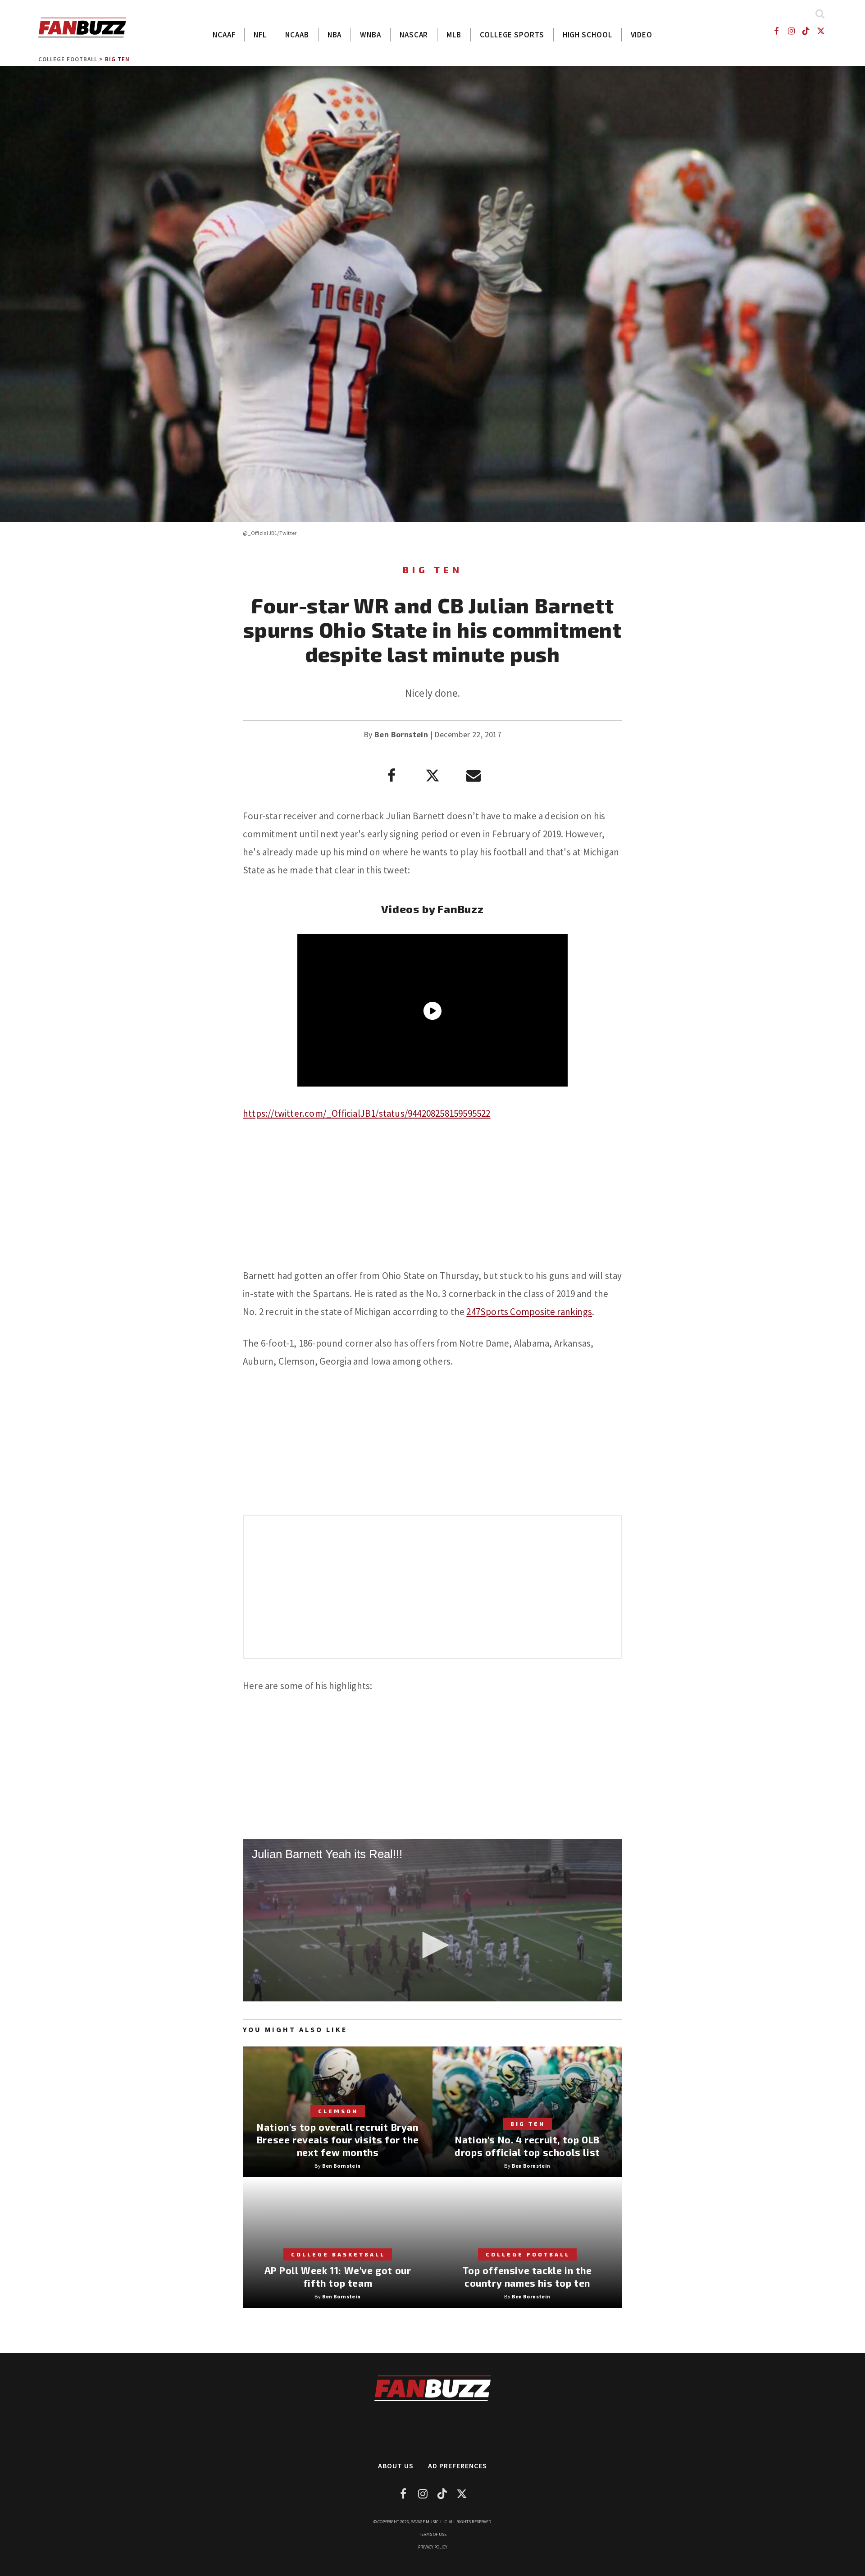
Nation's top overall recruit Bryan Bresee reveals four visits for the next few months (338, 2140)
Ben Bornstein (401, 734)
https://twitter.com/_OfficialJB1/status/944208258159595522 (367, 1113)
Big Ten (117, 59)
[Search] (820, 14)
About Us (396, 2466)
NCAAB (297, 35)
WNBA (371, 35)
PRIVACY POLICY (433, 2547)
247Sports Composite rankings (529, 1312)
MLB (454, 35)
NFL (260, 35)
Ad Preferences (458, 2466)
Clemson (338, 2111)
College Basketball (338, 2254)
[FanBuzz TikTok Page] (806, 31)
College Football (68, 59)
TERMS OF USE (433, 2534)
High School (587, 35)
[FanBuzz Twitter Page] (821, 31)
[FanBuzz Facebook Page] (776, 31)
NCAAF (224, 35)
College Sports (512, 35)
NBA (335, 35)
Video (642, 35)
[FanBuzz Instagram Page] (791, 31)
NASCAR (414, 35)
